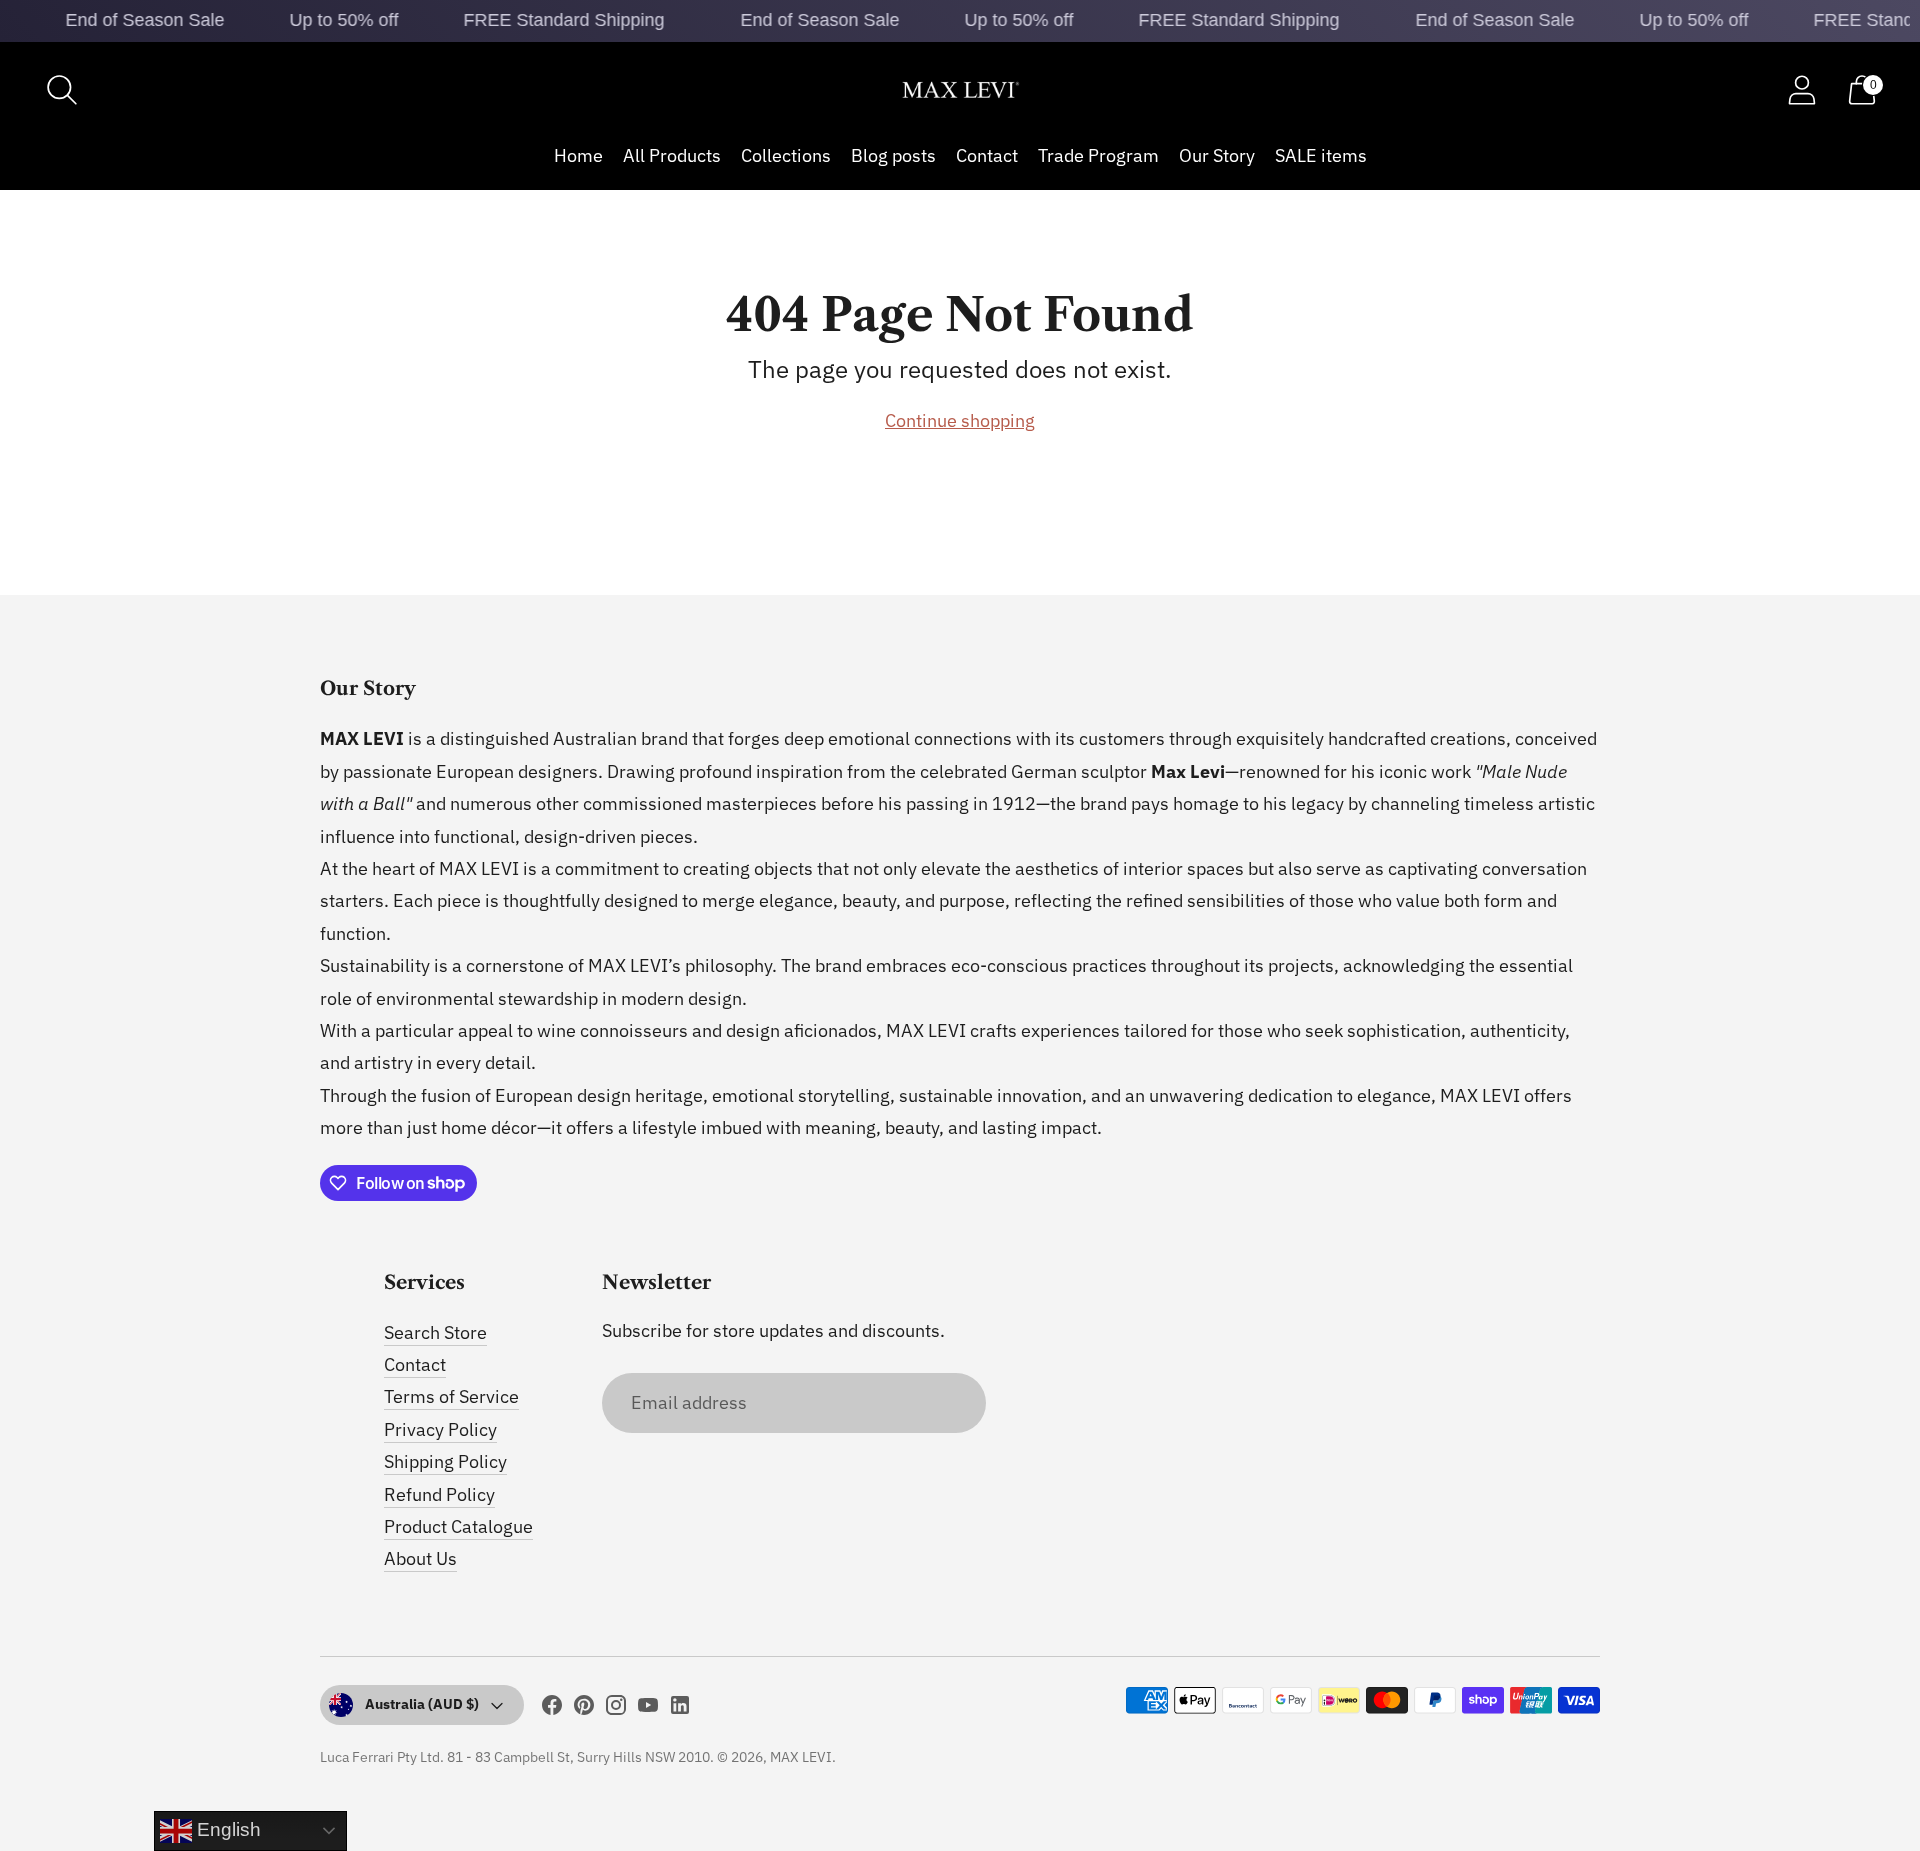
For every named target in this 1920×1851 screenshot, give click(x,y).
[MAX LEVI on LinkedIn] (680, 1709)
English (226, 1829)
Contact (987, 155)
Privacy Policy (440, 1429)
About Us (420, 1558)
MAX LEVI (801, 1757)
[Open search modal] (62, 90)
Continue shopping (960, 420)
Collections (786, 155)
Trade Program (1098, 155)
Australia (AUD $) (422, 1704)
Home (578, 155)
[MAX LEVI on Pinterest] (584, 1709)
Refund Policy (439, 1494)
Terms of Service (451, 1396)
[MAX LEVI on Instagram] (616, 1709)
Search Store (435, 1332)
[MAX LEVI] (960, 90)
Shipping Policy (445, 1461)
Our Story (1217, 155)
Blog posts (893, 155)
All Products (672, 155)
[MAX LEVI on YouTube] (648, 1709)
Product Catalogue (458, 1526)
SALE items (1321, 155)
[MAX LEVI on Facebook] (552, 1709)
